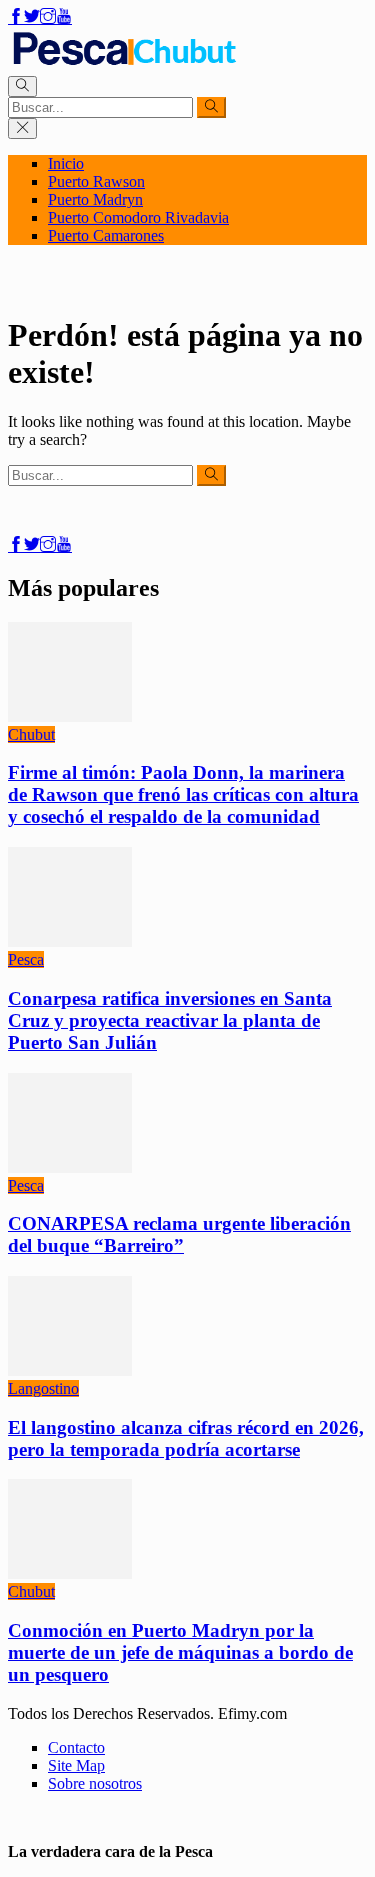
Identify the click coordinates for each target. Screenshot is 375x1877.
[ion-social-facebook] (16, 17)
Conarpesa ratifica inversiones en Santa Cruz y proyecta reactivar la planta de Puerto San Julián (170, 1020)
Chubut (31, 734)
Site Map (76, 1765)
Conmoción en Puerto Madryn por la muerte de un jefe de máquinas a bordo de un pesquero (180, 1652)
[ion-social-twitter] (32, 17)
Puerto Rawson (96, 181)
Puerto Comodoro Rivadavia (138, 217)
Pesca (26, 959)
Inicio (66, 163)
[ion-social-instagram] (48, 17)
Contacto (76, 1747)
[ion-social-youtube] (64, 17)
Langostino (43, 1388)
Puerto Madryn (95, 199)
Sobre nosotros (95, 1783)
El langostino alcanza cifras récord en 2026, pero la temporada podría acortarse (186, 1438)
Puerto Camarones (106, 235)
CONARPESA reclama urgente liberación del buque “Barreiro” (179, 1234)
